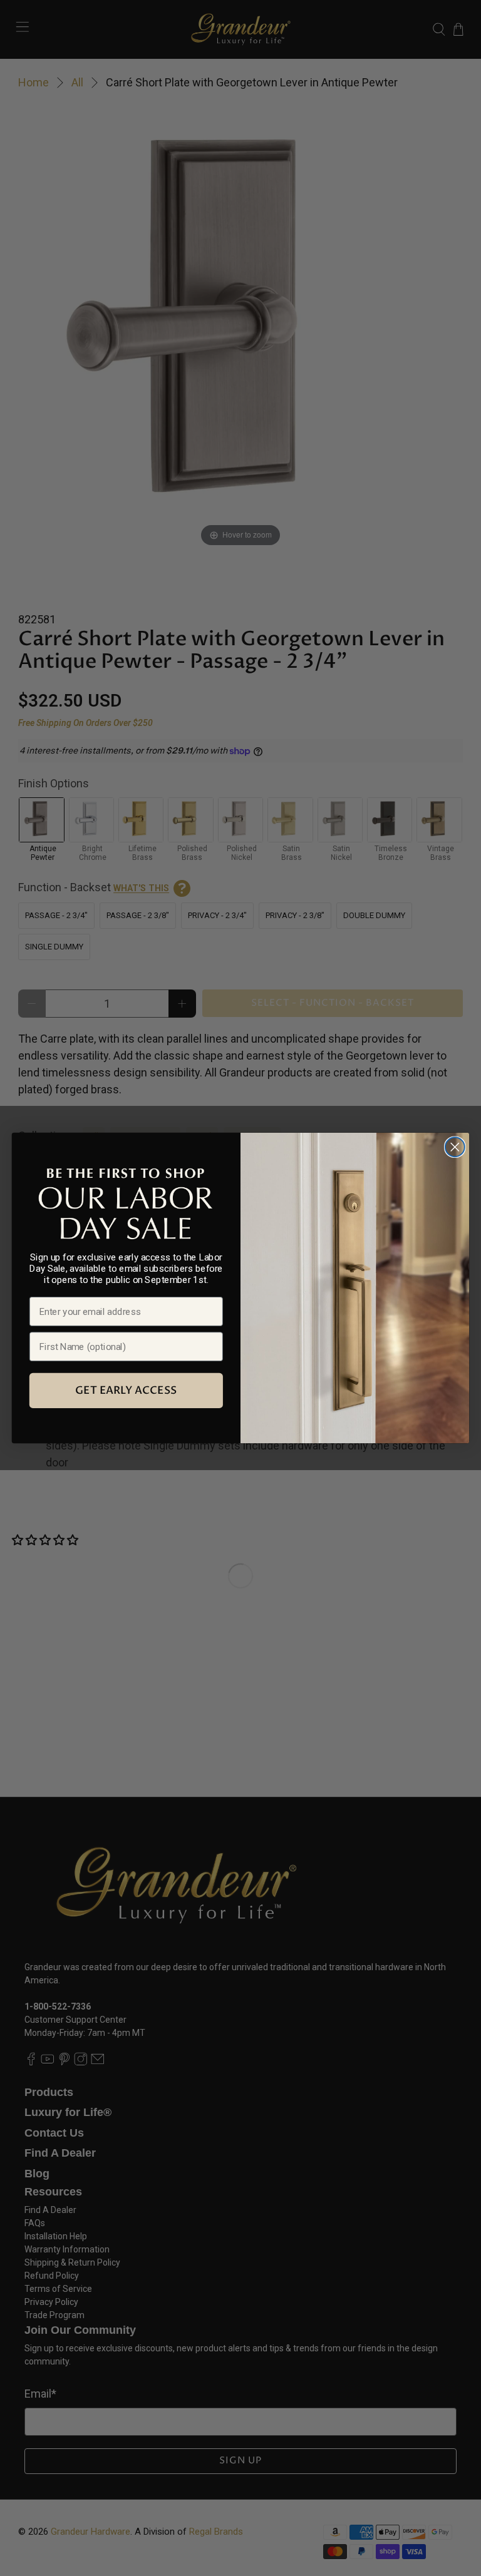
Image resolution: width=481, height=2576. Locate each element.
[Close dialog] (455, 1147)
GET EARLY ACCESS (126, 1390)
